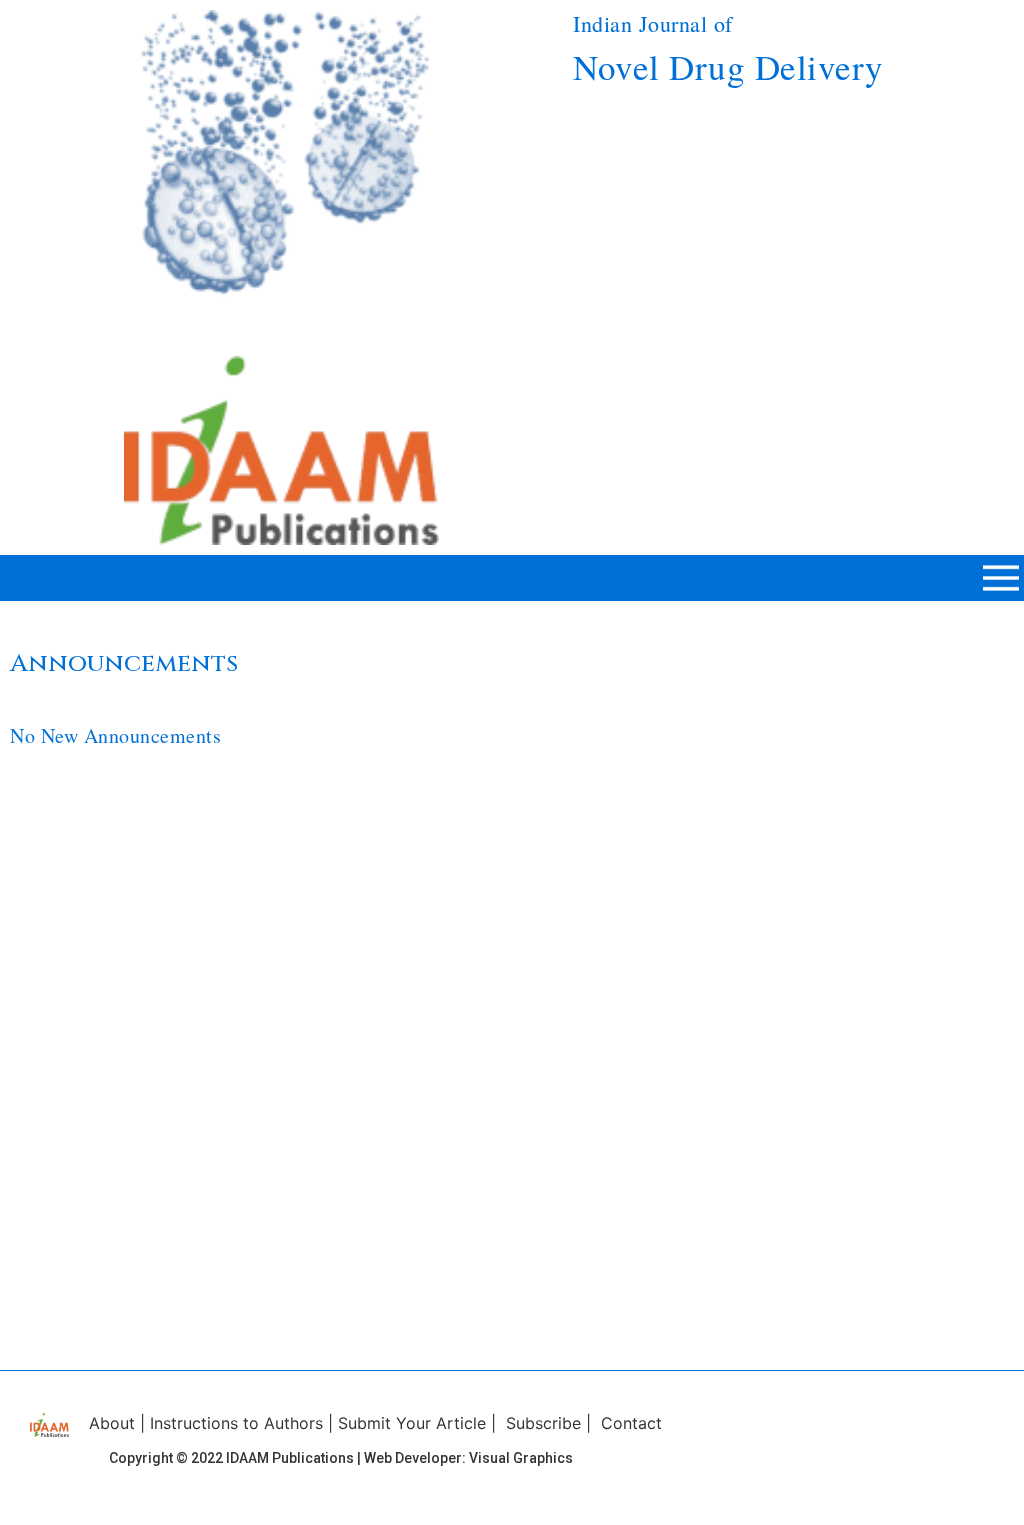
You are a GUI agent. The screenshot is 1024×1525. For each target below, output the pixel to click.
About (112, 1423)
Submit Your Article (412, 1423)
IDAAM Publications (290, 1458)
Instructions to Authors (236, 1423)
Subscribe (543, 1423)
